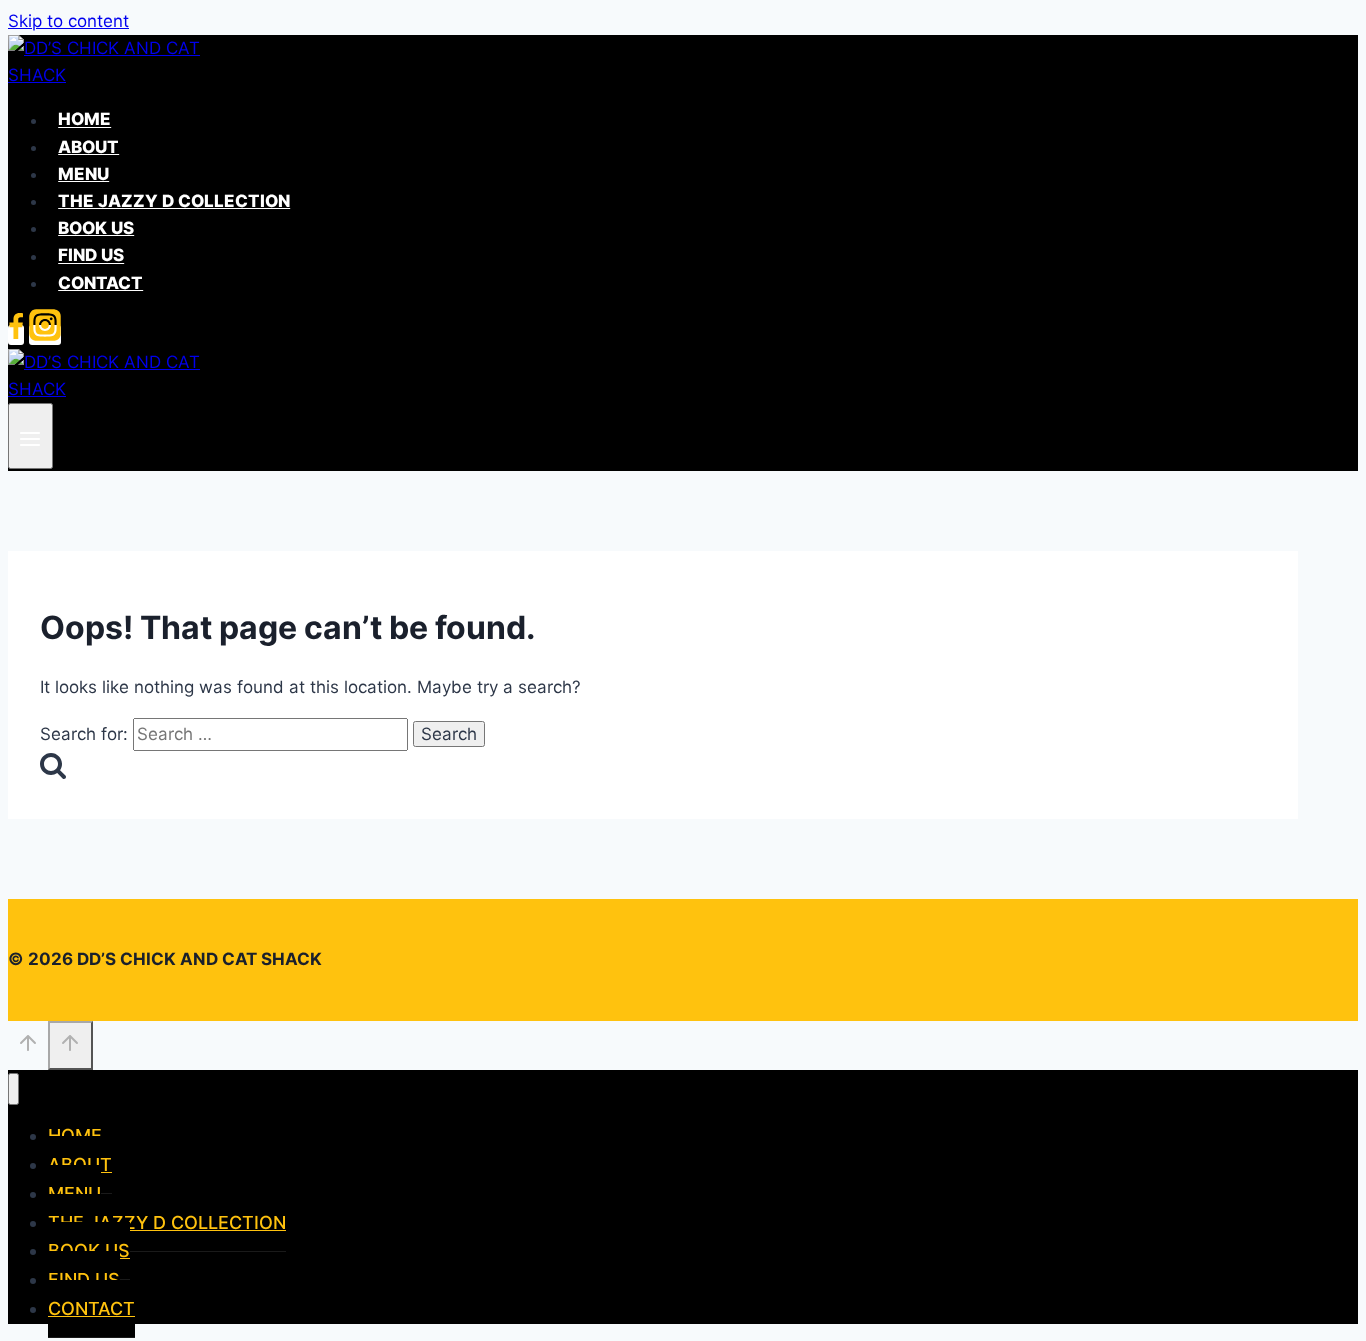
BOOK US (96, 228)
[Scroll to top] (28, 1047)
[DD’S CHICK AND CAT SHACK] (108, 75)
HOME (84, 120)
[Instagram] (45, 335)
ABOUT (88, 147)
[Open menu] (30, 435)
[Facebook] (16, 335)
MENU (83, 174)
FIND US (91, 256)
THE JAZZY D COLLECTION (174, 201)
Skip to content (68, 21)
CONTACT (100, 283)
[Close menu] (13, 1089)
